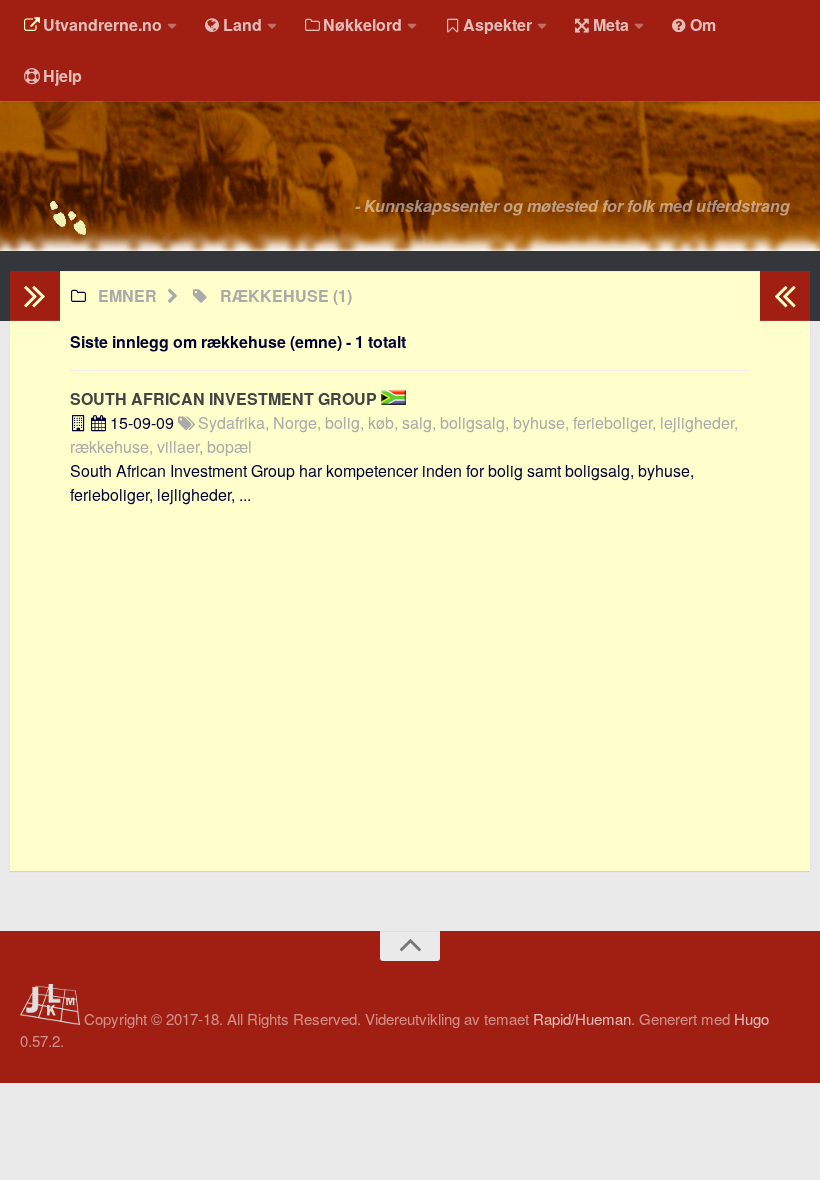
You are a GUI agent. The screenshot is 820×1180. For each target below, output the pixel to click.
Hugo (751, 1018)
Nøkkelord (362, 24)
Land (242, 24)
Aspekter (497, 24)
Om (703, 24)
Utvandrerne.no (102, 24)
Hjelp (62, 75)
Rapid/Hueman (582, 1018)
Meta (611, 24)
